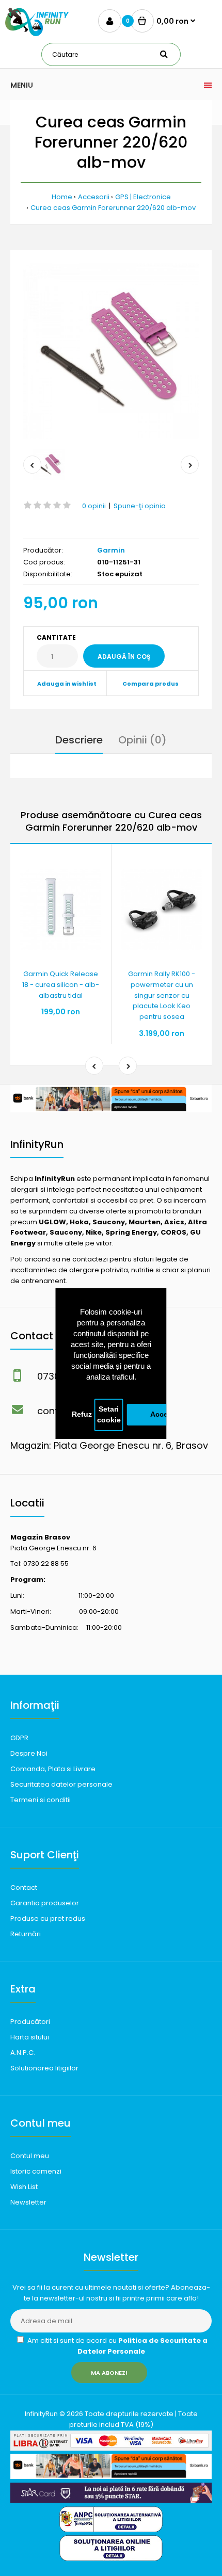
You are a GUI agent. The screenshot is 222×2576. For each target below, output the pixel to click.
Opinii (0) (142, 740)
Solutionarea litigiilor (44, 2068)
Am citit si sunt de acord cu (117, 2346)
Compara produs (150, 684)
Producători (30, 2022)
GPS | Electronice (143, 197)
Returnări (26, 1934)
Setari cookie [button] (109, 1415)
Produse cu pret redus (48, 1918)
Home (62, 197)
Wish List (24, 2187)
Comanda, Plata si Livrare (53, 1769)
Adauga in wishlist (67, 684)
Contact (24, 1888)
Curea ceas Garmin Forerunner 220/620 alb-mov (113, 208)
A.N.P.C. (23, 2053)
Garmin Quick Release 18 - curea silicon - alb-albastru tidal (61, 985)
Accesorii (94, 197)
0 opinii (94, 506)
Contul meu (30, 2156)
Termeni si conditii (41, 1800)
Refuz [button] (82, 1414)
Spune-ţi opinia (140, 506)
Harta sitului (30, 2037)
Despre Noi (29, 1753)
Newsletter (28, 2202)
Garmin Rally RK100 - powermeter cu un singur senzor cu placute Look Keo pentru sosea (162, 995)
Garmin (111, 550)
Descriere (79, 740)
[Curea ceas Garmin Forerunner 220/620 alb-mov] (111, 351)
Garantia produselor (45, 1903)
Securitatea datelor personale (61, 1784)
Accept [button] (163, 1414)
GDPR (19, 1738)
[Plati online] (111, 2448)
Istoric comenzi (36, 2171)
